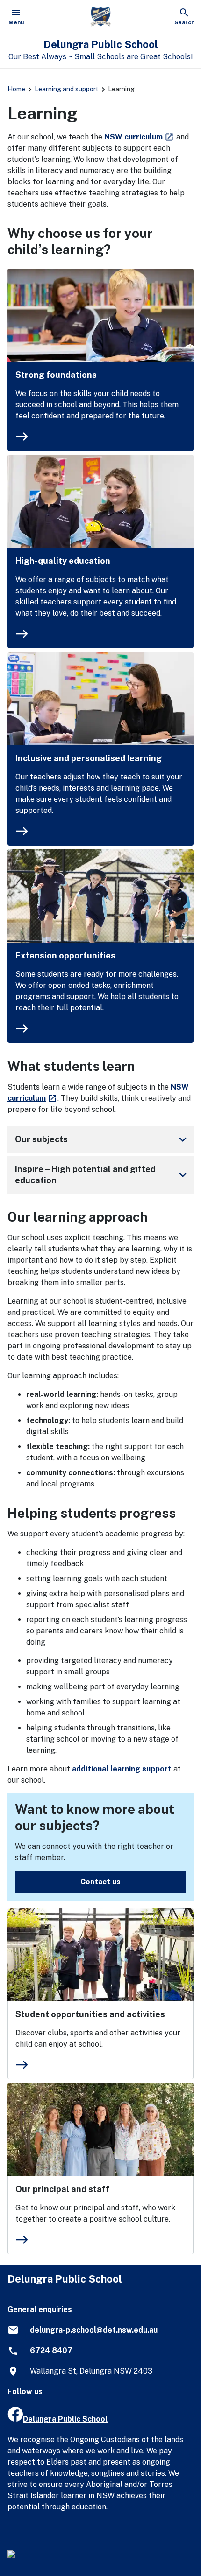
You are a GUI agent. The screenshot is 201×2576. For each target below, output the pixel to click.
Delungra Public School (65, 2419)
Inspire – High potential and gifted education (102, 1175)
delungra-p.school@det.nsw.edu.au (94, 2330)
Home (16, 89)
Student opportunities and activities (90, 2014)
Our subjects (102, 1139)
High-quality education (63, 561)
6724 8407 (51, 2350)
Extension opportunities (65, 955)
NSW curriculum (139, 137)
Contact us (100, 1882)
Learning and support (67, 89)
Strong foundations (56, 375)
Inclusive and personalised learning (89, 758)
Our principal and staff (62, 2189)
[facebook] (15, 2419)
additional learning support (122, 1769)
